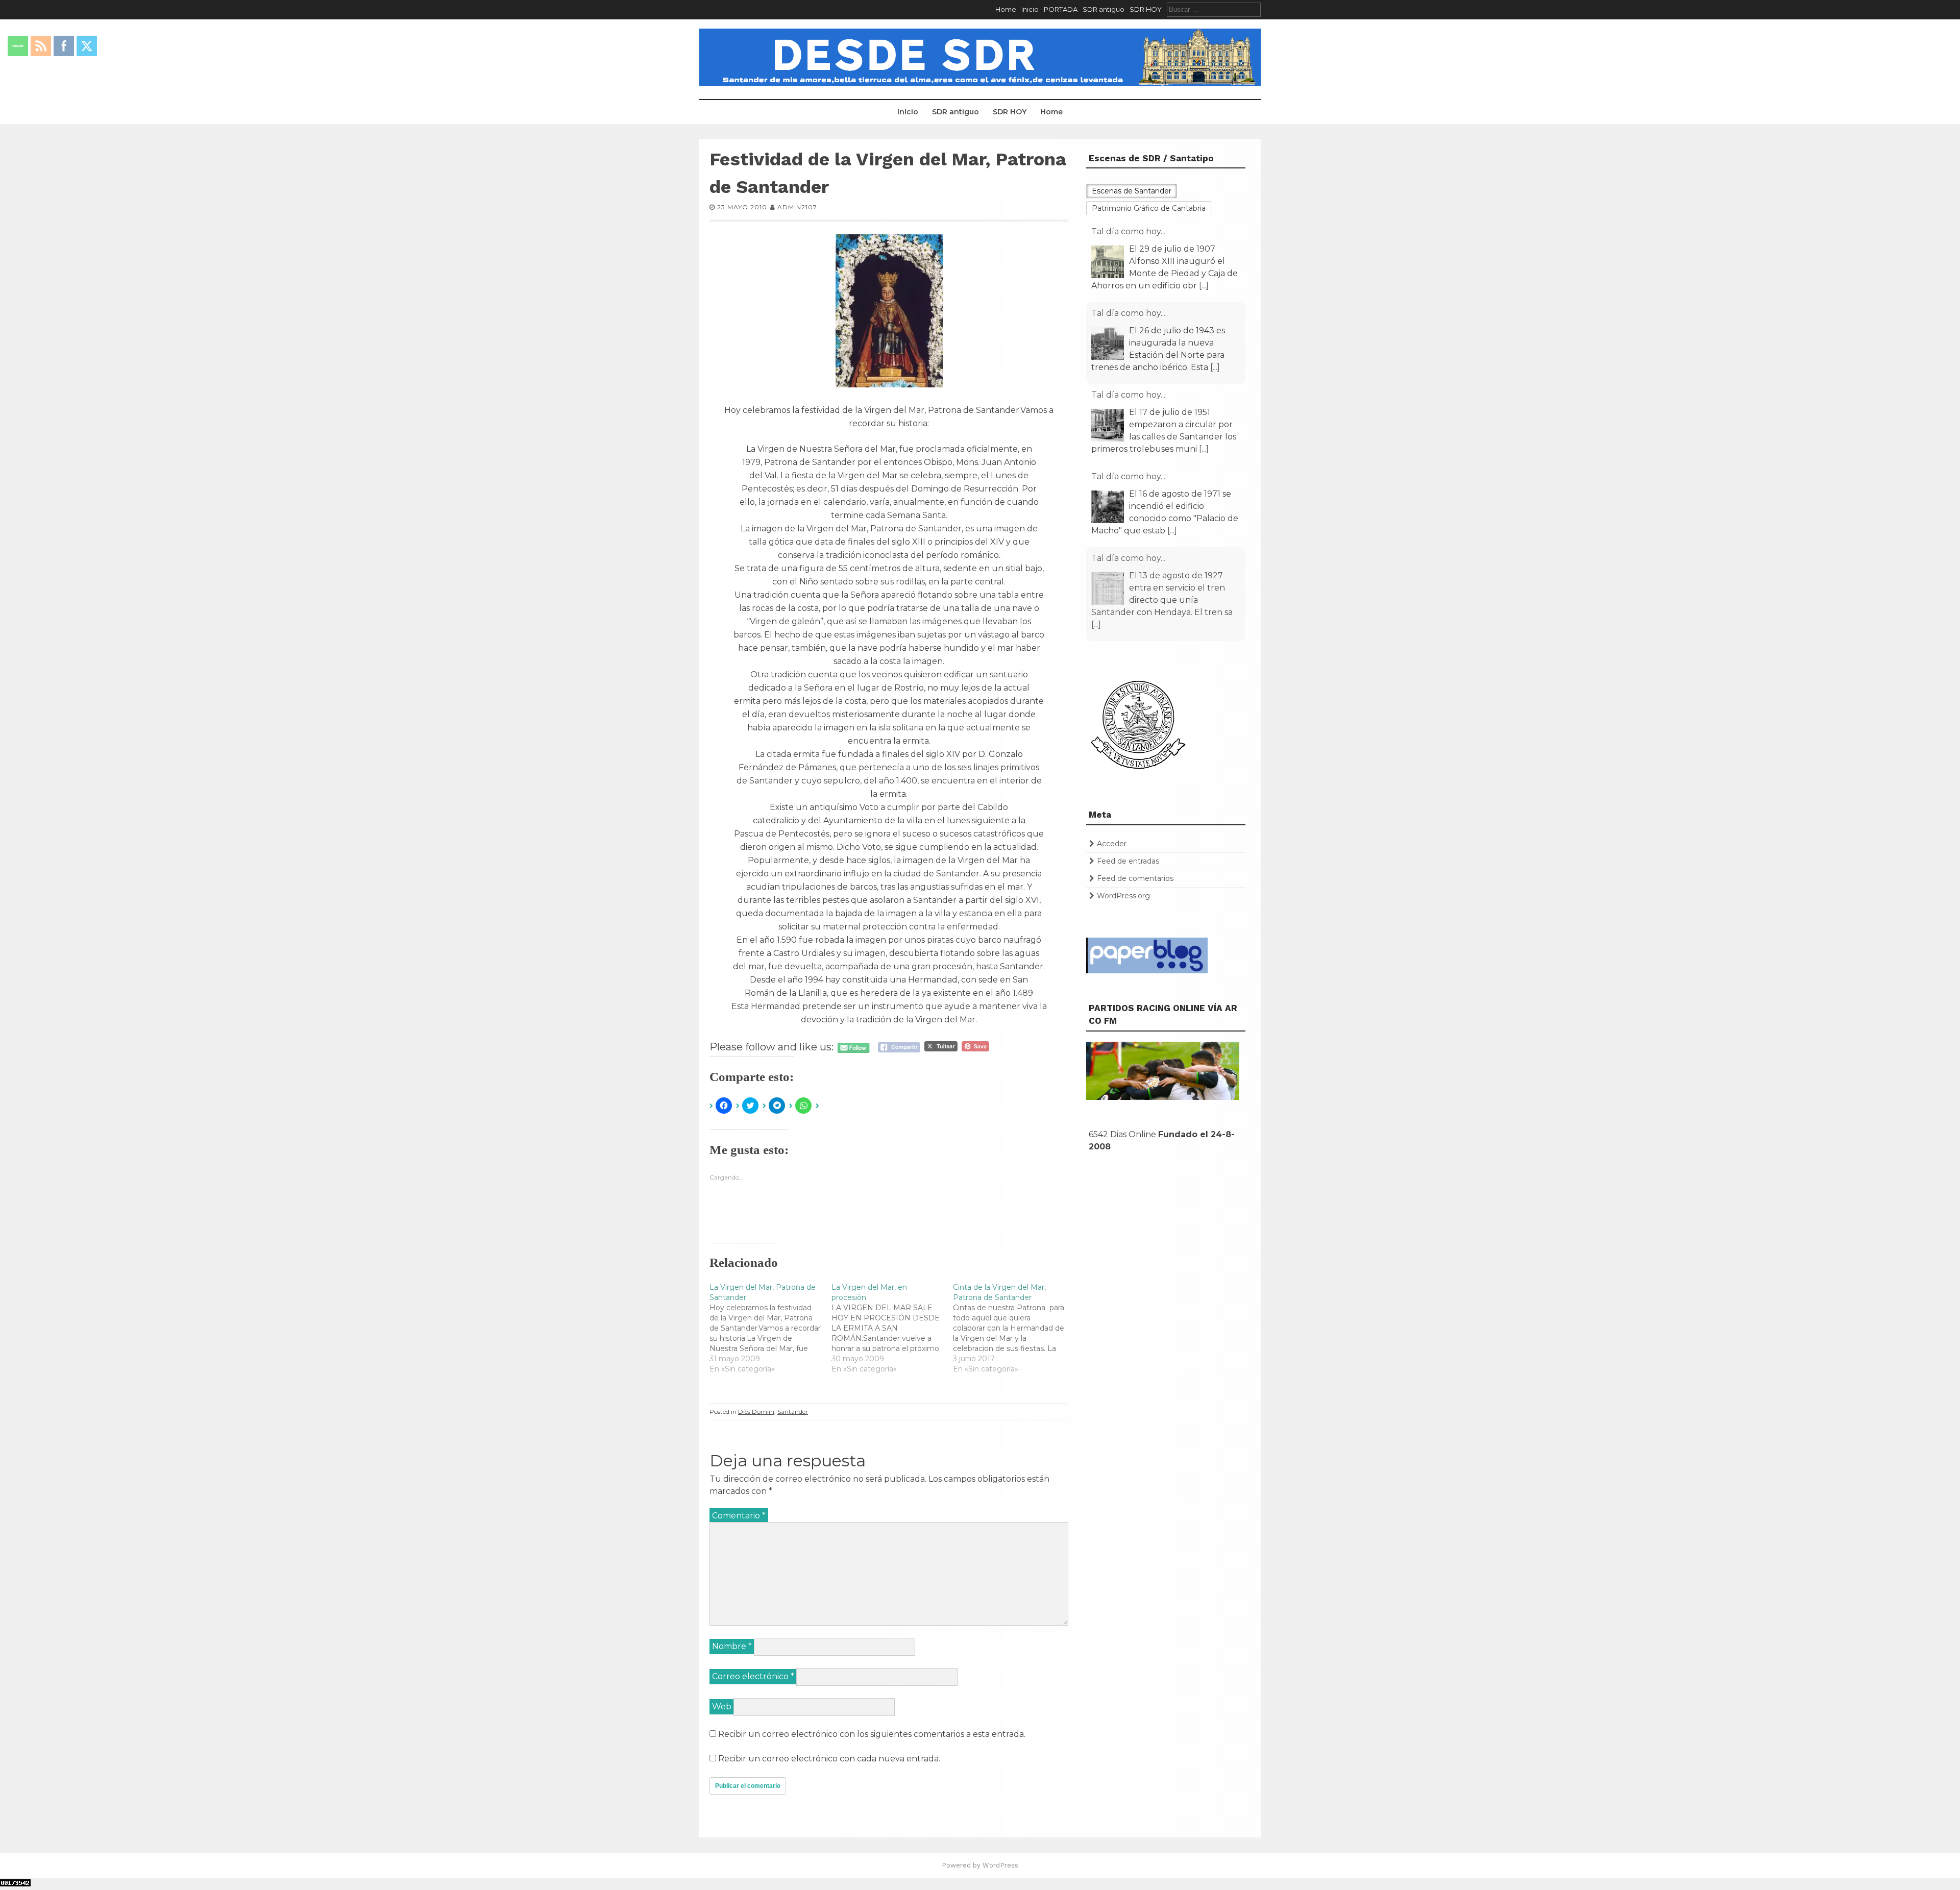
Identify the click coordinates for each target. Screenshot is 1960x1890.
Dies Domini (756, 1412)
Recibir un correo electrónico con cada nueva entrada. (829, 1759)
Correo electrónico (753, 1676)
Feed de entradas (1128, 861)
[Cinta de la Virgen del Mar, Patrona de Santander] (1014, 1328)
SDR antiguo (1104, 9)
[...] (1204, 286)
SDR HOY (1146, 9)
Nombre (732, 1646)
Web (722, 1707)
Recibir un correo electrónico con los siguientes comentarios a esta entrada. (872, 1734)
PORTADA (1061, 9)
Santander (793, 1412)
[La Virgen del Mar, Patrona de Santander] (770, 1328)
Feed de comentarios (1135, 878)
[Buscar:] (1214, 9)
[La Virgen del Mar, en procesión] (892, 1328)
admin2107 (797, 207)
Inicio (1030, 9)
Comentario (739, 1516)
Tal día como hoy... (1128, 231)
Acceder (1112, 844)
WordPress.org (1123, 896)
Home (1006, 9)
